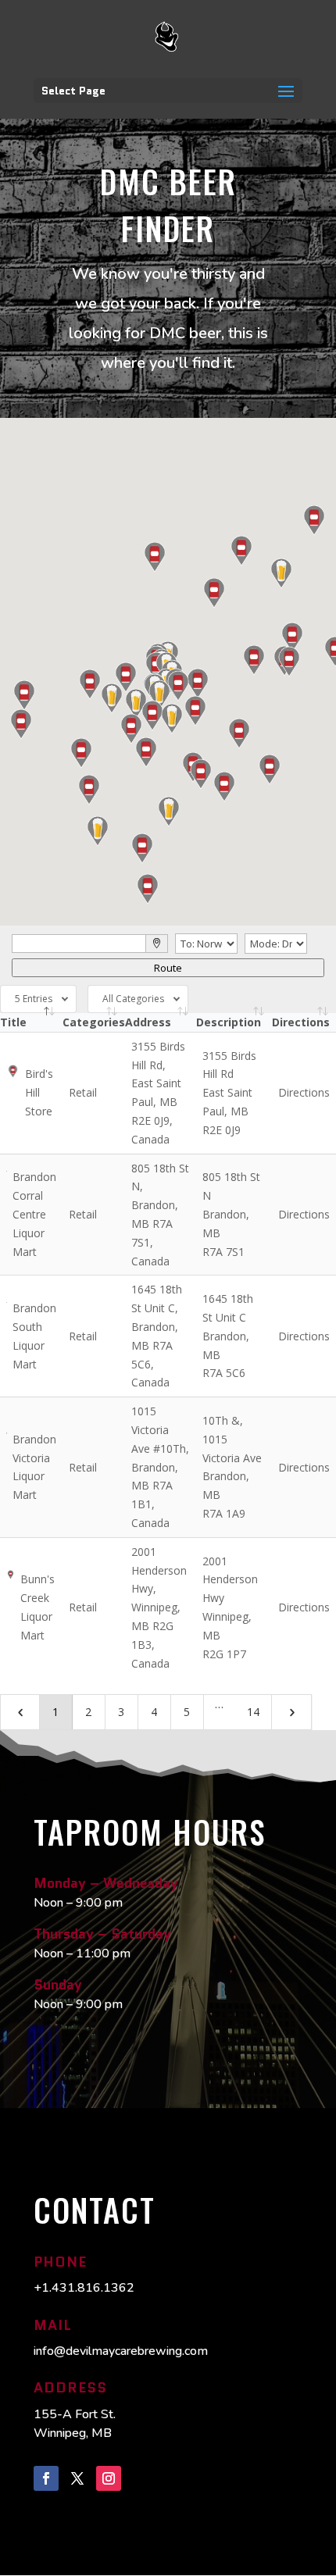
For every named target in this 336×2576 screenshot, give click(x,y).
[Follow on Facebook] (46, 2478)
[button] (281, 573)
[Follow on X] (77, 2478)
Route (168, 968)
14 (253, 1712)
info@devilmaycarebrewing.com (121, 2351)
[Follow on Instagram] (109, 2478)
